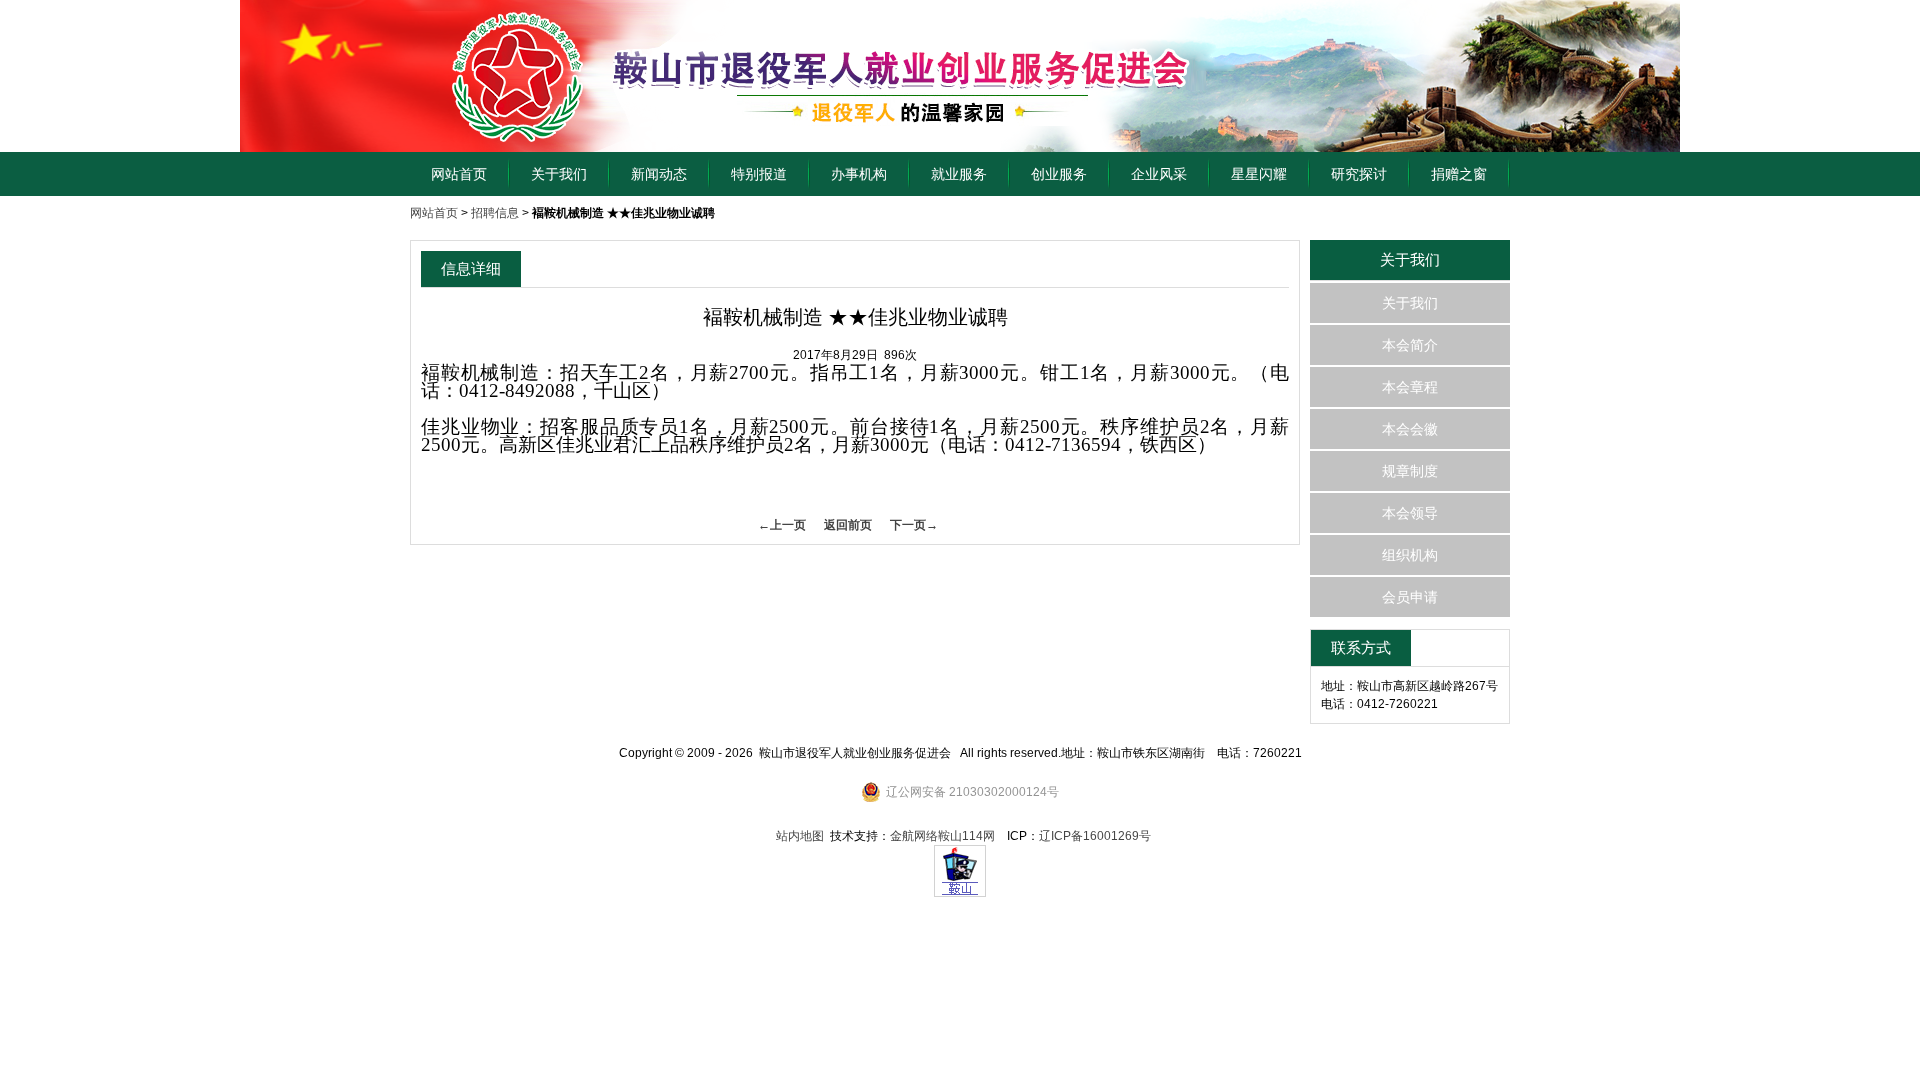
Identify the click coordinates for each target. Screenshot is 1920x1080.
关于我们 (559, 174)
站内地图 (800, 836)
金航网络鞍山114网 (942, 836)
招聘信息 (495, 213)
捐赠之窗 (1459, 174)
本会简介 (1410, 345)
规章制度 (1410, 471)
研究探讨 (1359, 174)
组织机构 (1410, 555)
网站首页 (459, 174)
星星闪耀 (1259, 174)
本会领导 (1410, 513)
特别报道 (759, 174)
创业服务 (1059, 174)
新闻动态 (659, 174)
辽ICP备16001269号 (1095, 836)
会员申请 (1410, 597)
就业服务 (959, 174)
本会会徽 (1410, 429)
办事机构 (859, 174)
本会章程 (1410, 387)
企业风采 (1159, 174)
